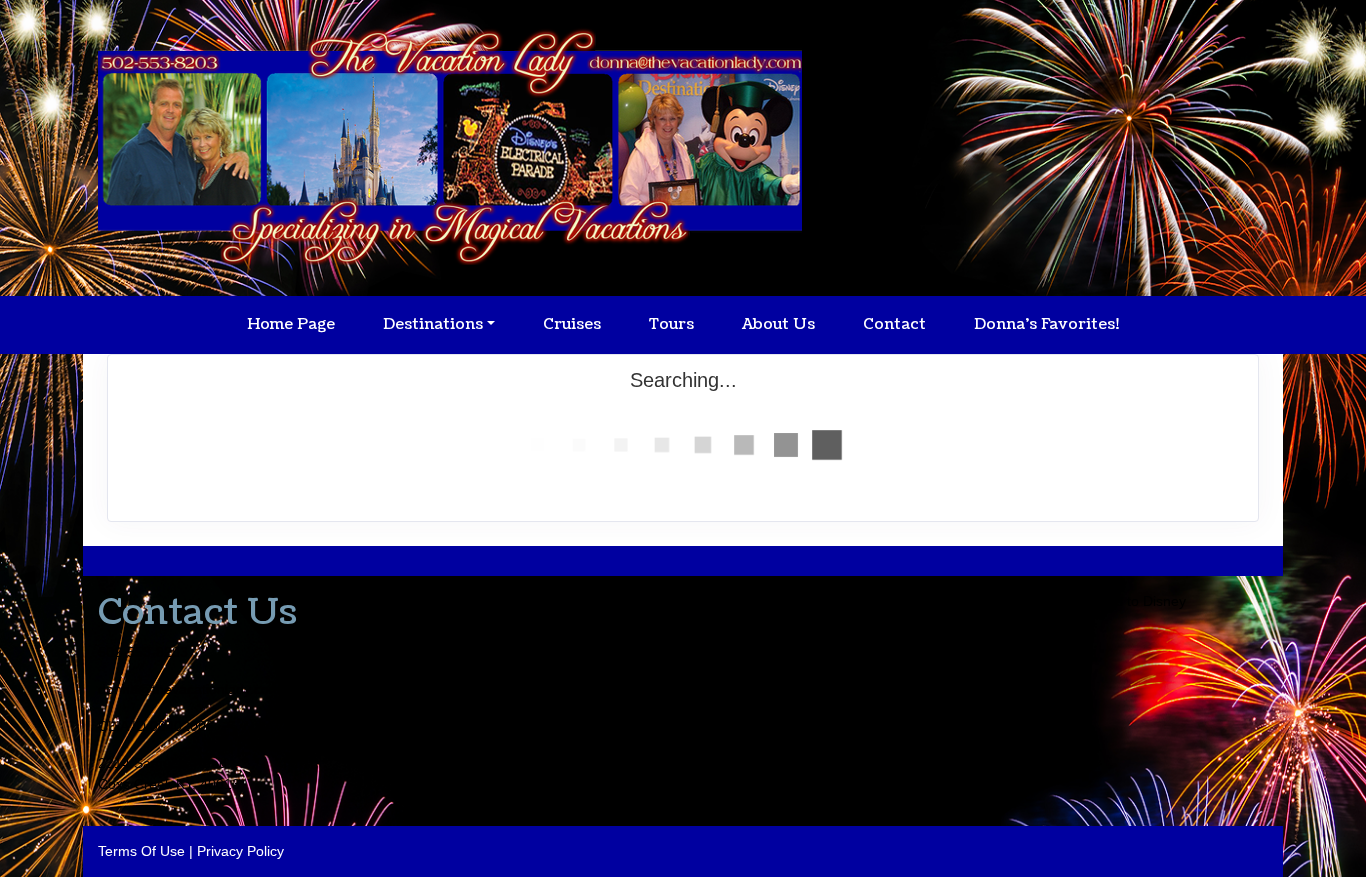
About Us (778, 324)
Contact (894, 324)
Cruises (572, 324)
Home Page (291, 324)
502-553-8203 (143, 652)
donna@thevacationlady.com (189, 689)
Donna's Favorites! (1046, 324)
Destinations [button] (433, 324)
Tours (671, 324)
